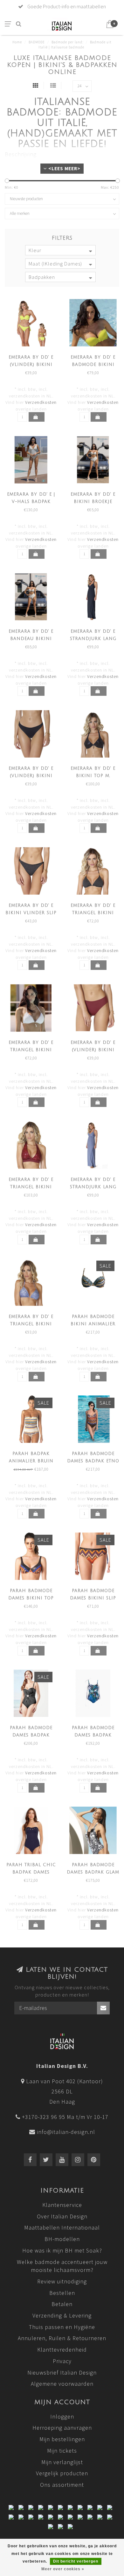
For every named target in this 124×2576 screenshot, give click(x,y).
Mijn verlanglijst (62, 2462)
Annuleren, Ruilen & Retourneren (62, 2338)
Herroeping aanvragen (62, 2428)
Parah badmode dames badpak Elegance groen (93, 1735)
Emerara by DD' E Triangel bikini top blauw (31, 1324)
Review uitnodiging (62, 2281)
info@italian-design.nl (66, 2132)
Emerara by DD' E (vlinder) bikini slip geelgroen (31, 365)
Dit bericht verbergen (76, 2561)
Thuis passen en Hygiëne (62, 2327)
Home (17, 42)
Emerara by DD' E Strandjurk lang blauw (93, 1187)
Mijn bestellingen (62, 2439)
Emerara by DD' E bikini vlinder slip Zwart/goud (31, 913)
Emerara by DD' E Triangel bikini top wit (31, 1050)
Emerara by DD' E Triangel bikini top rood (31, 1187)
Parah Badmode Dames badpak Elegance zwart (31, 1735)
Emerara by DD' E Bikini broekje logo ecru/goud (93, 502)
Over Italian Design (62, 2216)
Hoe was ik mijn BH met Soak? (62, 2250)
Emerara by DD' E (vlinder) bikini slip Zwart (31, 776)
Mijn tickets (62, 2451)
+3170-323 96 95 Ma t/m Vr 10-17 (65, 2117)
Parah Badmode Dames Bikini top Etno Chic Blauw (31, 1598)
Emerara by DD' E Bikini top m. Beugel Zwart (93, 776)
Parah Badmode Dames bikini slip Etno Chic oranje (93, 1598)
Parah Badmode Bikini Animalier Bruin (93, 1324)
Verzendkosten (41, 402)
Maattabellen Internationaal (62, 2227)
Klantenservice (62, 2205)
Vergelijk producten (62, 2473)
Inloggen (62, 2416)
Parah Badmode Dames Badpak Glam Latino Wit (93, 1872)
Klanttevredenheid (62, 2350)
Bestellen (62, 2293)
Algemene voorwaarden (62, 2384)
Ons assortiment (62, 2485)
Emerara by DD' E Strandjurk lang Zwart (93, 639)
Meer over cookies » (63, 2569)
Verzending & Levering (62, 2315)
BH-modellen (62, 2239)
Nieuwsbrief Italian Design (62, 2372)
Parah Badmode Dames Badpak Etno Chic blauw (93, 1461)
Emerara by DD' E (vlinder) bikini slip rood (93, 1050)
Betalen (62, 2304)
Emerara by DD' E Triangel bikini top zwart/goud (93, 913)
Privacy (62, 2361)
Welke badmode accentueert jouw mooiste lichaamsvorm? (62, 2266)
